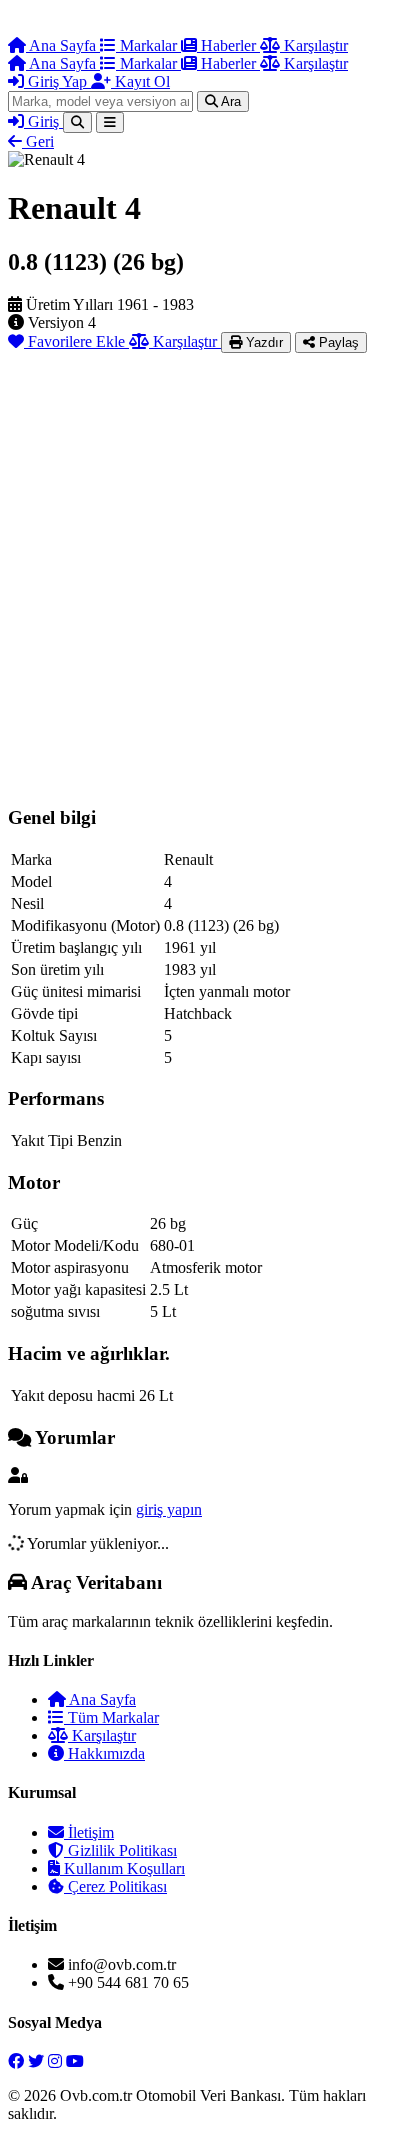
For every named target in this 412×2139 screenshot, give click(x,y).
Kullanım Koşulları (122, 1868)
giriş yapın (169, 1509)
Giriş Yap (57, 81)
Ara (229, 101)
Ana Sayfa (63, 45)
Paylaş (337, 342)
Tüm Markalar (111, 1717)
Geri (38, 141)
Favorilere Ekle (76, 341)
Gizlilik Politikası (120, 1850)
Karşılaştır (314, 45)
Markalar (148, 45)
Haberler (228, 45)
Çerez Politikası (115, 1886)
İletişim (89, 1832)
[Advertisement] (206, 569)
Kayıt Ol (140, 81)
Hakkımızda (104, 1753)
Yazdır (262, 342)
